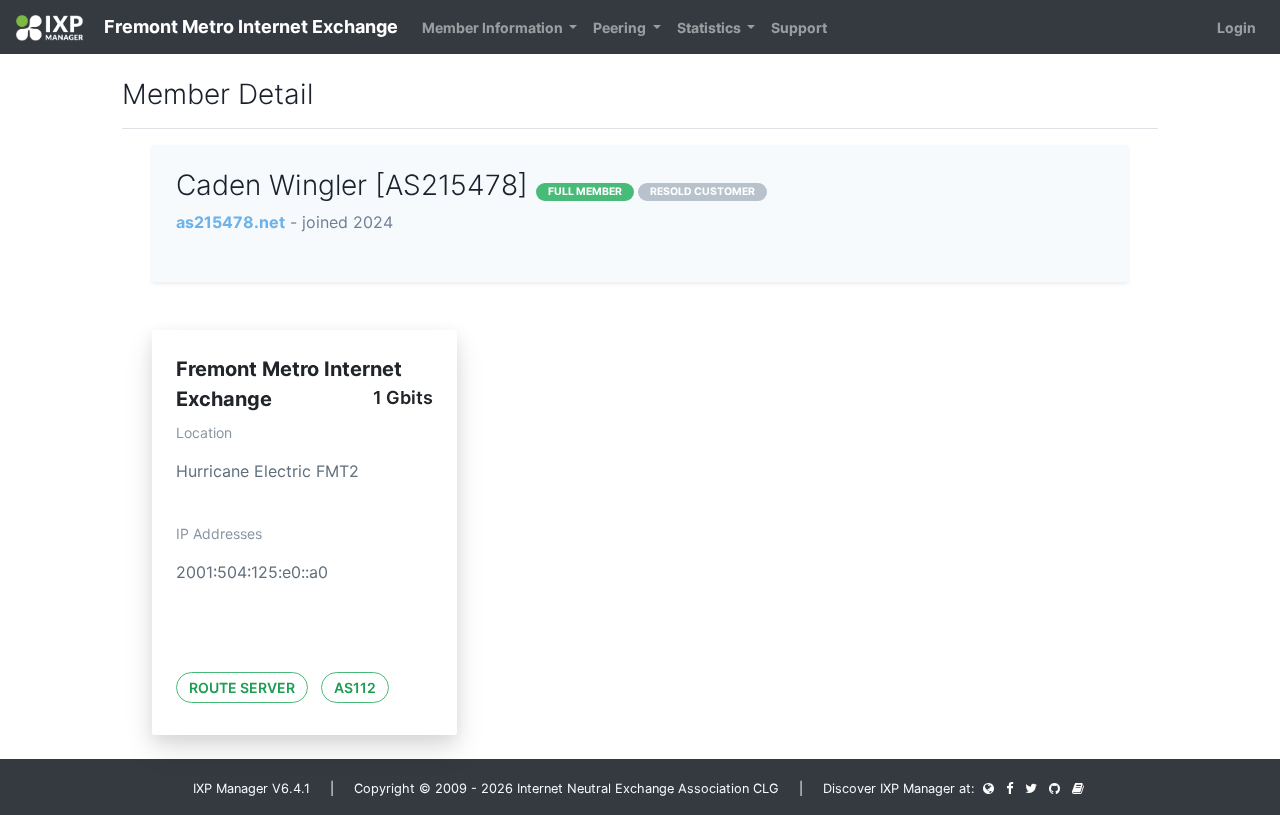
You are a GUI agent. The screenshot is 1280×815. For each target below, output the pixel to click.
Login (1236, 27)
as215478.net (230, 222)
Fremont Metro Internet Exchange (249, 26)
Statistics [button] (710, 27)
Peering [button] (621, 27)
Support (799, 27)
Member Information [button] (494, 27)
